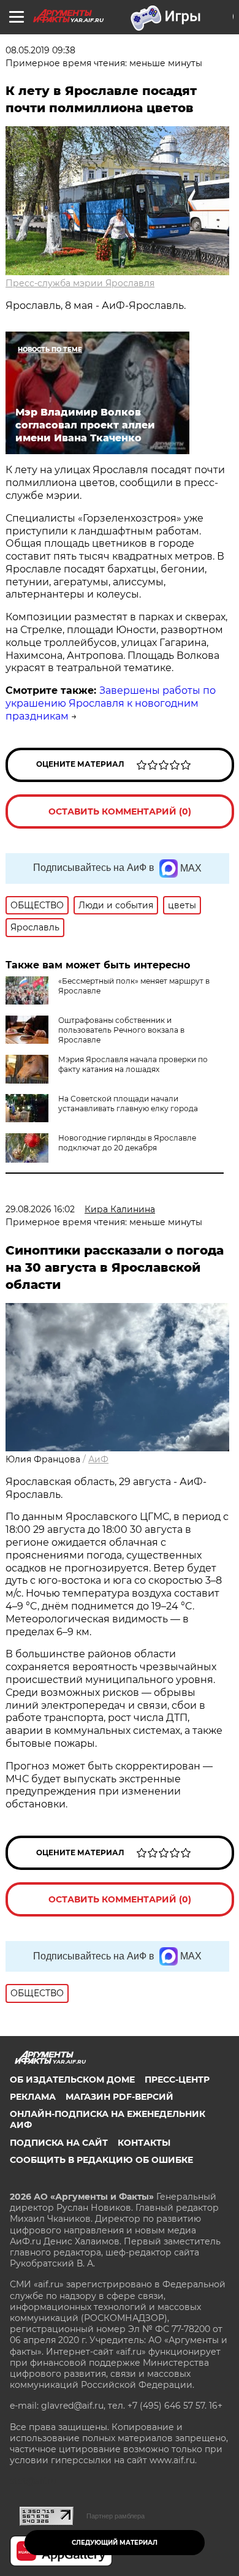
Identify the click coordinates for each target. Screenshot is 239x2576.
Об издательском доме (72, 2080)
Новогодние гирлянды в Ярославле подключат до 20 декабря (127, 1143)
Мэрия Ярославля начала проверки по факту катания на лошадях (133, 1064)
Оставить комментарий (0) (120, 811)
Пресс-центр (177, 2080)
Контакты (144, 2143)
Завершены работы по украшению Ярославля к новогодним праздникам (111, 703)
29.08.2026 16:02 (40, 1209)
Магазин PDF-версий (120, 2097)
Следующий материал (115, 2543)
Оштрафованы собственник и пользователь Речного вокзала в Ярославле (121, 1030)
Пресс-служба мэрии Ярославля (80, 283)
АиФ (98, 1459)
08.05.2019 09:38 (40, 50)
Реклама (33, 2097)
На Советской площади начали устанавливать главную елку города (128, 1104)
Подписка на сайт (59, 2143)
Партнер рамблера (116, 2516)
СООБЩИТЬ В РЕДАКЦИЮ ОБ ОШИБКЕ (101, 2160)
